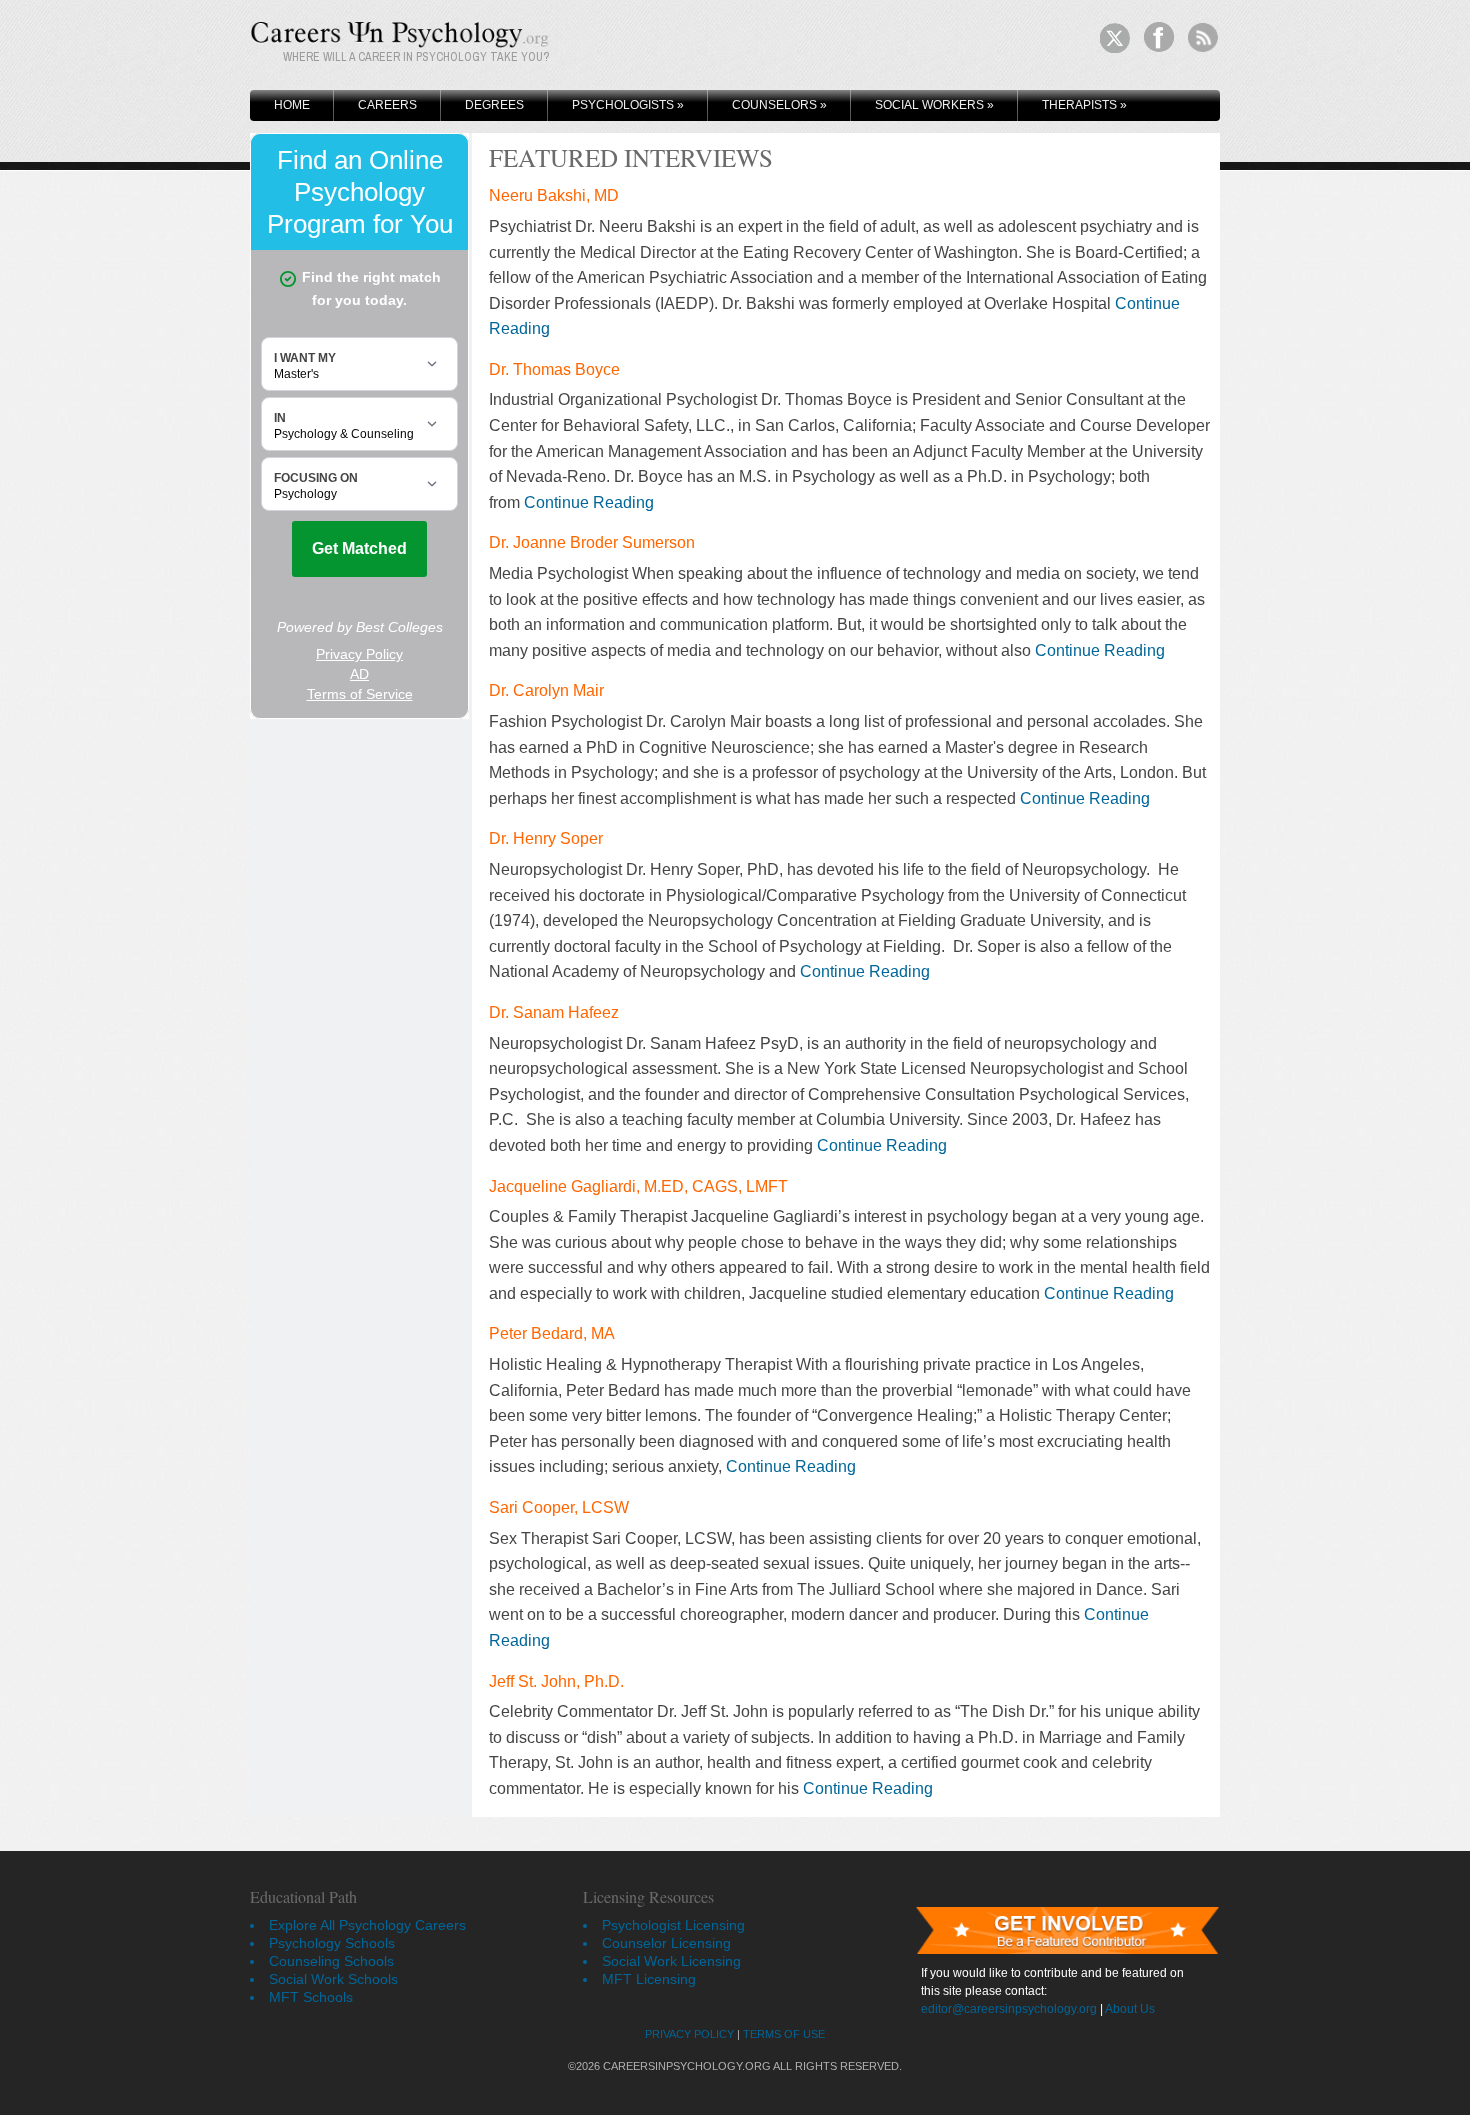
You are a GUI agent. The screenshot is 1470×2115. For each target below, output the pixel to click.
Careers (387, 105)
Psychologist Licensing (673, 1925)
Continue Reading (589, 502)
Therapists (1084, 105)
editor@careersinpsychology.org (1009, 2009)
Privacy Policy (689, 2034)
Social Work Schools (333, 1979)
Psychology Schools (332, 1943)
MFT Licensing (649, 1979)
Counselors (779, 105)
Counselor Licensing (666, 1943)
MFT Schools (311, 1997)
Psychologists (628, 105)
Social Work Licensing (671, 1961)
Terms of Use (784, 2034)
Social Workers (934, 105)
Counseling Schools (331, 1961)
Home (292, 105)
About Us (1130, 2009)
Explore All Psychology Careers (367, 1925)
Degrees (494, 105)
